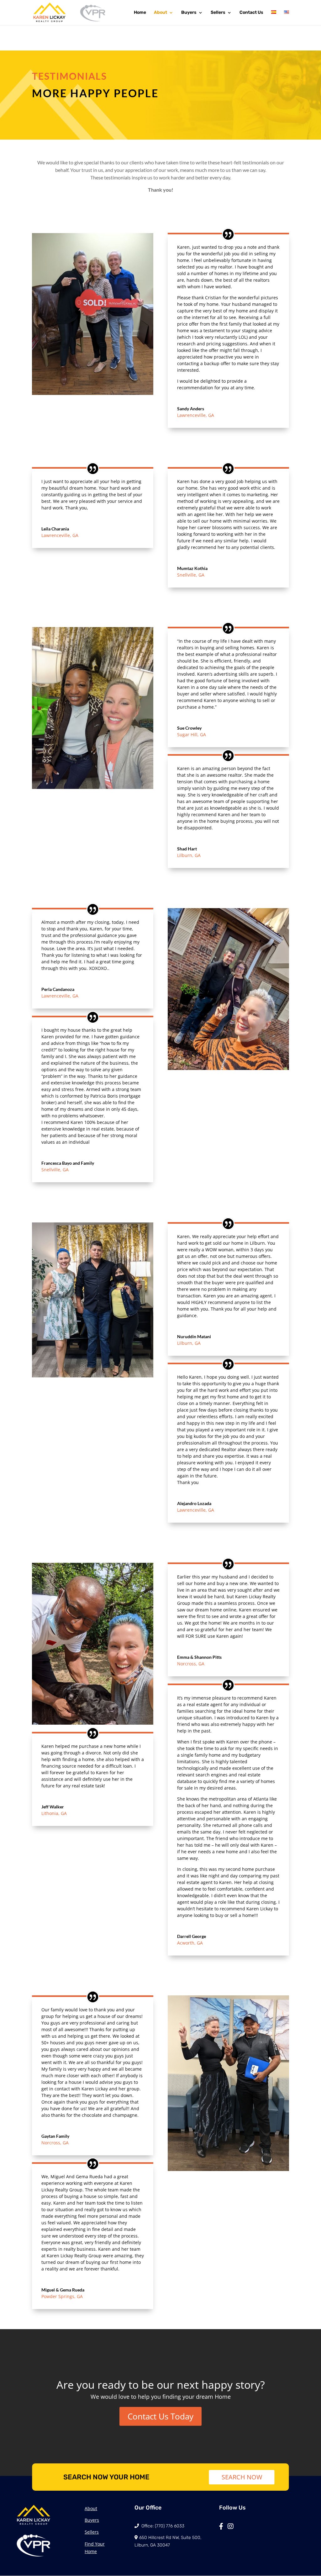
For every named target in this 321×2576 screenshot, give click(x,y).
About (160, 13)
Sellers (218, 13)
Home (140, 13)
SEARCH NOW (242, 2477)
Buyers (189, 13)
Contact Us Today (160, 2416)
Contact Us (251, 13)
